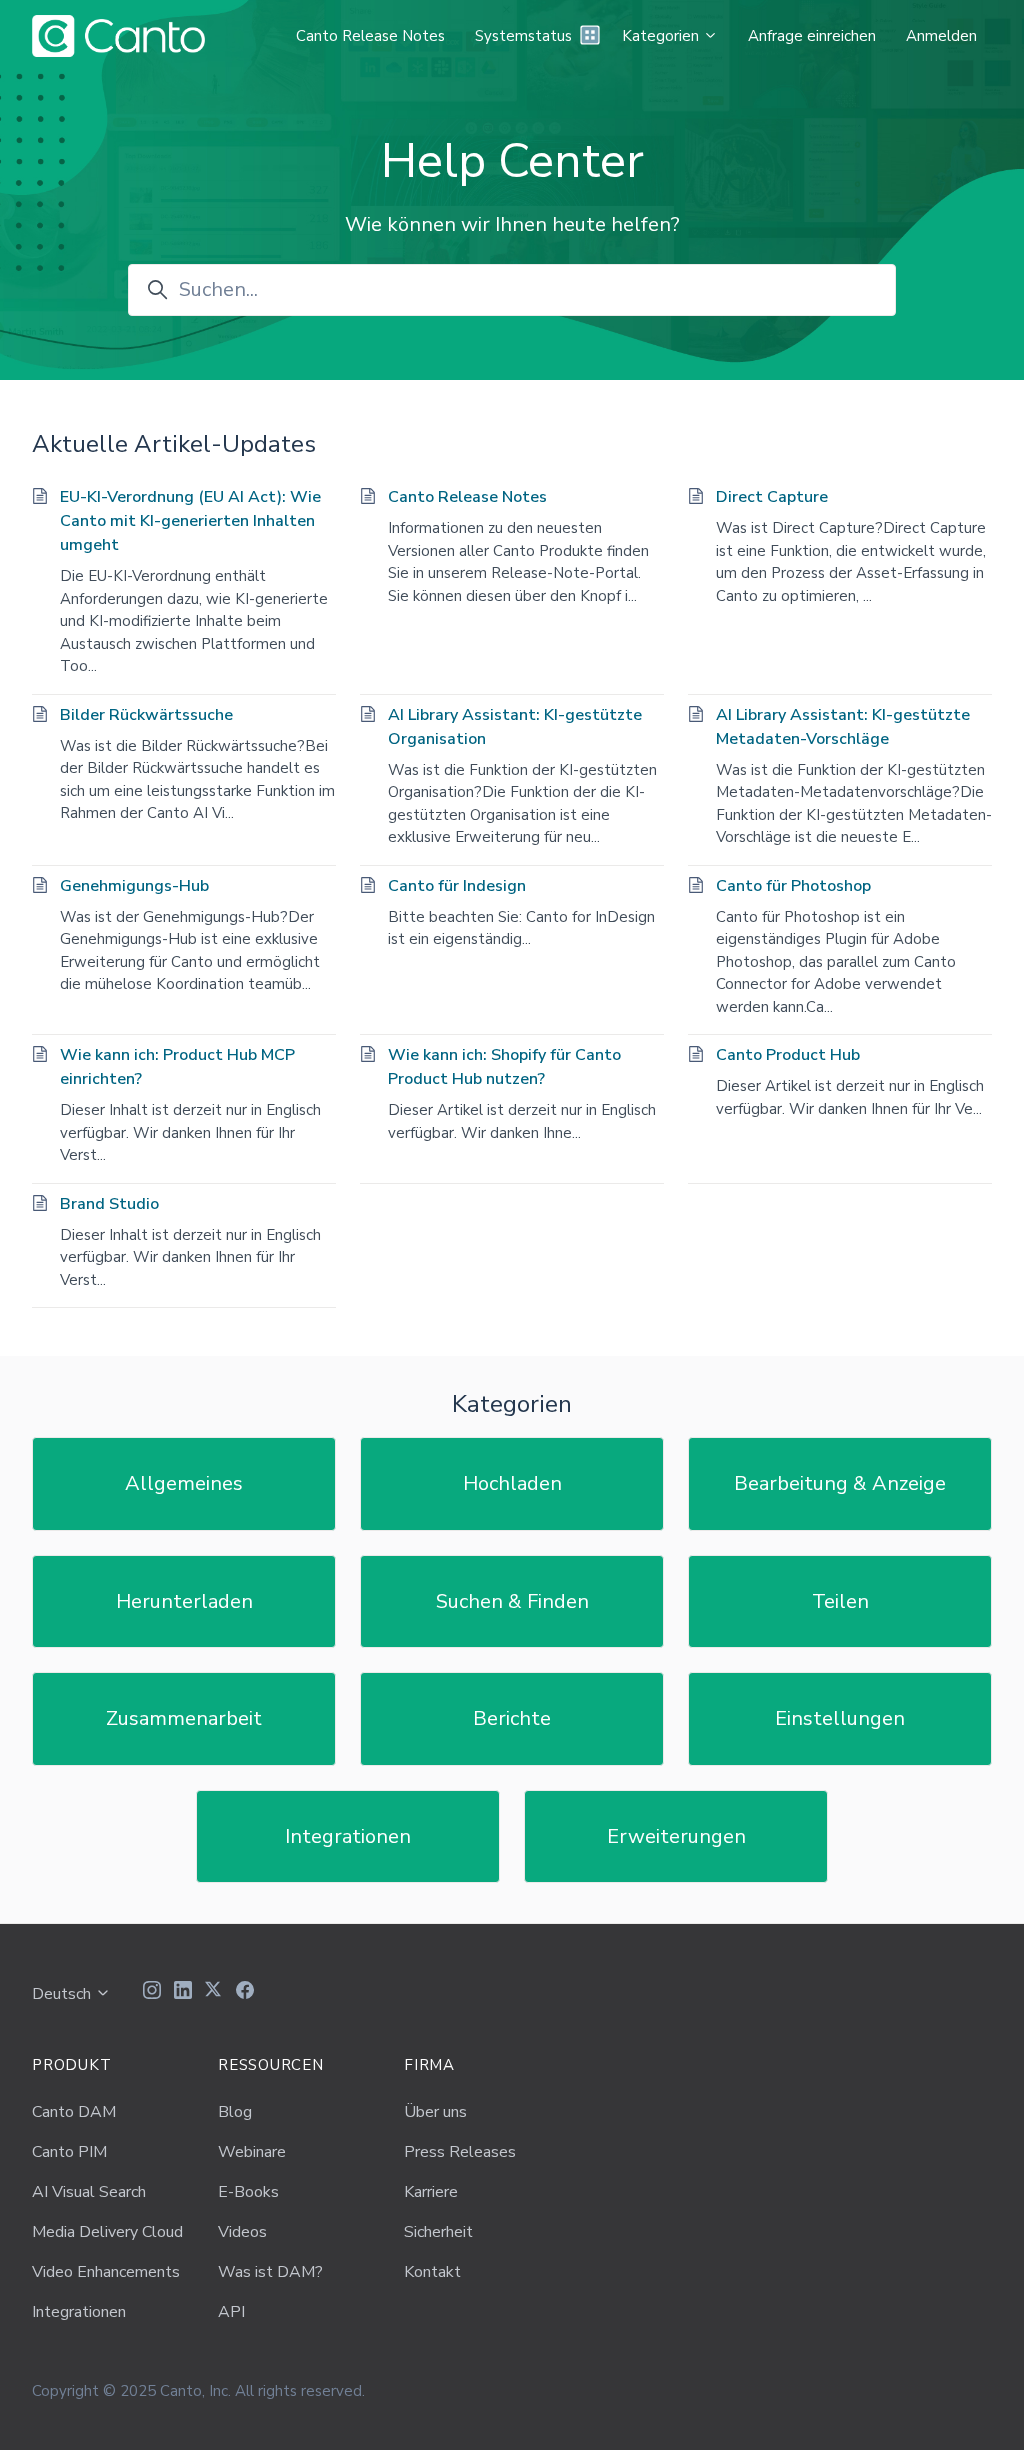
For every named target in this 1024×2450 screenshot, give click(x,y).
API (231, 2312)
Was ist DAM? (270, 2272)
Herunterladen (184, 1601)
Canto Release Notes (370, 36)
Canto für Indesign (457, 886)
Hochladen (512, 1483)
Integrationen (348, 1836)
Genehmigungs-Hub (134, 886)
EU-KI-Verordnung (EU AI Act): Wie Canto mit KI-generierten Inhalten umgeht (190, 521)
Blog (235, 2112)
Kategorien (662, 36)
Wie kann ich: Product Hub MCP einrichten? (177, 1067)
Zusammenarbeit (184, 1718)
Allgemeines (184, 1483)
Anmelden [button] (941, 36)
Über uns (435, 2112)
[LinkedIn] (183, 1993)
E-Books (248, 2192)
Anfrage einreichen (812, 36)
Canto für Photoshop (793, 886)
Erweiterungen (676, 1836)
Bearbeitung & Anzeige (840, 1483)
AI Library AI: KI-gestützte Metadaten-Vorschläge (843, 727)
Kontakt (432, 2272)
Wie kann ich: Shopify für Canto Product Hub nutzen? (504, 1067)
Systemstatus (523, 36)
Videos (242, 2232)
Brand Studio (109, 1204)
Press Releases (460, 2152)
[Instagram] (152, 1993)
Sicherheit (438, 2232)
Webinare (252, 2152)
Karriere (431, 2192)
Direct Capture (772, 497)
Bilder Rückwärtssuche (146, 715)
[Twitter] (214, 1993)
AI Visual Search (89, 2192)
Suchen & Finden (512, 1601)
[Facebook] (245, 1993)
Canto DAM (74, 2112)
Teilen (840, 1601)
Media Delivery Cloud (107, 2232)
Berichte (512, 1718)
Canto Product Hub (788, 1055)
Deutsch (63, 1994)
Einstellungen (840, 1718)
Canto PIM (69, 2152)
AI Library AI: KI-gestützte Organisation (515, 727)
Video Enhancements (106, 2272)
